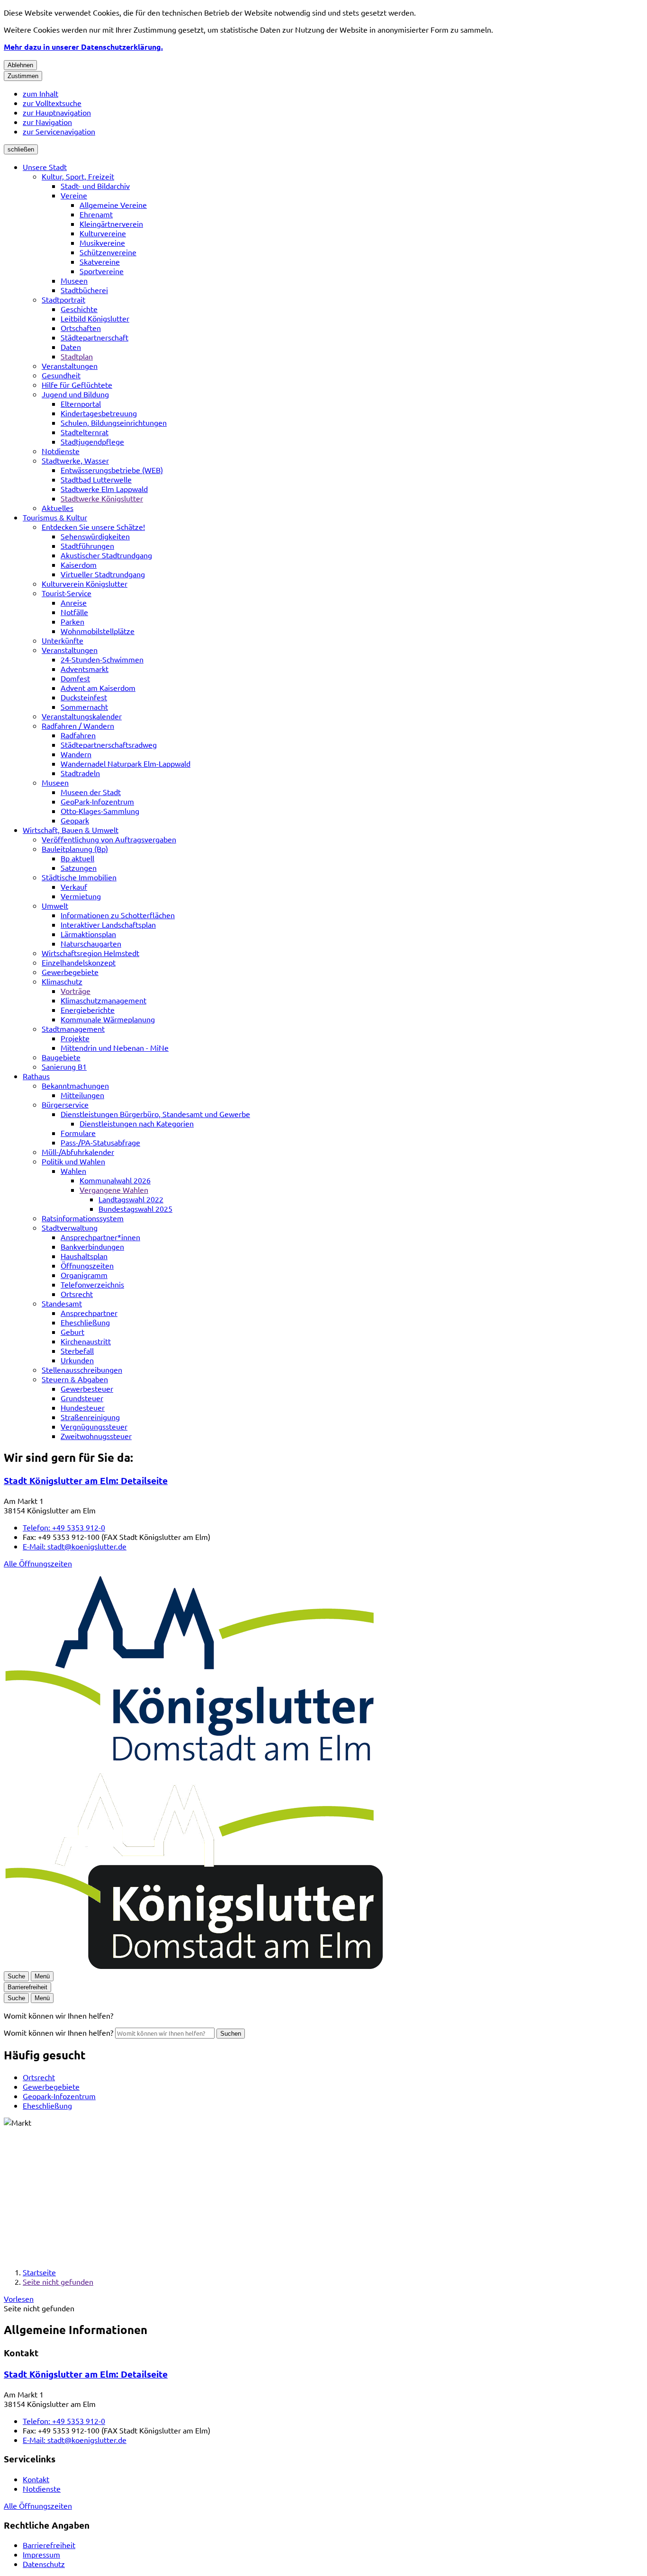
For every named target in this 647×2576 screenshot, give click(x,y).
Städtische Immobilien (79, 877)
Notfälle (74, 612)
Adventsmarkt (85, 669)
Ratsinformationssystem (83, 1218)
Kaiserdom (79, 564)
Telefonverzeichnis (92, 1284)
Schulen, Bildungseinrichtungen (114, 422)
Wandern (76, 754)
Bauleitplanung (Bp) (75, 849)
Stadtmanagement (73, 1029)
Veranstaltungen (70, 366)
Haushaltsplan (84, 1256)
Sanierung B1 (64, 1066)
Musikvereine (102, 242)
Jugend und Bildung (75, 394)
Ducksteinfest (84, 697)
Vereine (74, 195)
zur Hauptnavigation (57, 112)
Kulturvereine (103, 233)
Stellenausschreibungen (82, 1369)
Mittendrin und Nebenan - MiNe (115, 1047)
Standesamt (62, 1303)
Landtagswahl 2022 (131, 1199)
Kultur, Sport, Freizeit (78, 176)
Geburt (72, 1332)
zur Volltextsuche (52, 103)
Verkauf (74, 886)
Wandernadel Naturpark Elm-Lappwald (126, 763)
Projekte (75, 1038)
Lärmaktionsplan (88, 934)
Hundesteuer (83, 1407)
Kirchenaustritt (86, 1341)
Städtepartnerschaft (94, 337)
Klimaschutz (62, 981)
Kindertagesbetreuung (99, 413)
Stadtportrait (63, 299)
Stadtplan (77, 356)
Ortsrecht (77, 1294)
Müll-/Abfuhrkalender (78, 1152)
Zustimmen (23, 76)
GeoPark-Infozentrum (97, 801)
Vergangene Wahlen (114, 1190)
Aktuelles (58, 508)
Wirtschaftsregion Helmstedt (90, 953)
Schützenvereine (108, 252)
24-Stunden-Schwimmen (102, 659)
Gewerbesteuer (87, 1388)
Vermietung (81, 896)
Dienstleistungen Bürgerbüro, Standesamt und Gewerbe (155, 1114)
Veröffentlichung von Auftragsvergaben (109, 839)
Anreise (74, 602)
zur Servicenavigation (59, 131)
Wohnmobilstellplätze (98, 631)
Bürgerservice (65, 1104)
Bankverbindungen (92, 1246)
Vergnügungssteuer (94, 1426)
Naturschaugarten (91, 943)
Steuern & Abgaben (75, 1379)
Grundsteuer (82, 1398)
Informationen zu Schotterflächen (118, 915)
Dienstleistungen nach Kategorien (137, 1123)
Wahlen (73, 1171)
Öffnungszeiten (87, 1265)
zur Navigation (47, 122)
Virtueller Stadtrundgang (103, 574)
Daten (71, 347)
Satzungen (79, 868)
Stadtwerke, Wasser (75, 460)
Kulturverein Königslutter (85, 583)
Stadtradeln (80, 773)
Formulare (78, 1133)
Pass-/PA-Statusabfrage (100, 1142)
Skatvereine (100, 261)
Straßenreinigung (90, 1417)
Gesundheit (61, 375)
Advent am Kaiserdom (98, 688)
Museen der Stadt (91, 792)
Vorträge (76, 991)
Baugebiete (61, 1057)
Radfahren (78, 735)
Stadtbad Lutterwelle (96, 479)
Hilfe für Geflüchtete (77, 385)
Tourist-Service (67, 593)
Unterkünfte (63, 640)
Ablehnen (20, 65)
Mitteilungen (82, 1095)
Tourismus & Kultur (55, 517)
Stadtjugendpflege (92, 441)
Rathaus (36, 1076)
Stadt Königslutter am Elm (86, 1480)
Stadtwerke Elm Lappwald (104, 489)
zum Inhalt (40, 93)
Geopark (75, 820)
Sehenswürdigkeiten (95, 536)
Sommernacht (84, 707)
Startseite (39, 2272)
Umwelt (55, 905)
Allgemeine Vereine (113, 205)
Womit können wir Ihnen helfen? (58, 2032)
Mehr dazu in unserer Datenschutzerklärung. (83, 47)
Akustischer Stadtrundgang (106, 555)
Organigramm (84, 1275)
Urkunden (77, 1360)
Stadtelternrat (85, 432)
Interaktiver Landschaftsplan (108, 924)
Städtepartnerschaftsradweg (109, 744)
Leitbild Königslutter (95, 318)
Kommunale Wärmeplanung (108, 1019)
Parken (72, 621)
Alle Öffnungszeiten (38, 1563)
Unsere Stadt (45, 167)
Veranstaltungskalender (82, 716)
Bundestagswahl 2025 (135, 1208)
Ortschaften (81, 328)
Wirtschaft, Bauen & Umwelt (71, 830)
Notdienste (61, 451)
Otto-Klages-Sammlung (100, 811)
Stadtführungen (87, 546)
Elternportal (81, 403)
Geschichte (79, 309)
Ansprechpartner (89, 1313)
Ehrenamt (96, 214)
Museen (74, 280)
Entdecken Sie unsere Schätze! (93, 527)
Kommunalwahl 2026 (115, 1180)
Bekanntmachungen (75, 1085)
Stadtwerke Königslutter (102, 498)
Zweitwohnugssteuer (96, 1436)
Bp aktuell (77, 858)
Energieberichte (88, 1010)
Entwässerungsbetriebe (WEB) (112, 470)
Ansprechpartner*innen (100, 1237)
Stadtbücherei (84, 290)
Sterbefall (77, 1351)
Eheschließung (85, 1322)
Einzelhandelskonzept (79, 962)
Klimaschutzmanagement (103, 1000)
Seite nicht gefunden (58, 2281)
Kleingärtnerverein (111, 224)
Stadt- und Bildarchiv (95, 186)
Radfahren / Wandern (78, 725)
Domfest (75, 678)
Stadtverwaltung (70, 1227)
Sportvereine (102, 271)
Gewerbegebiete (70, 972)
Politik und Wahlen (73, 1161)
